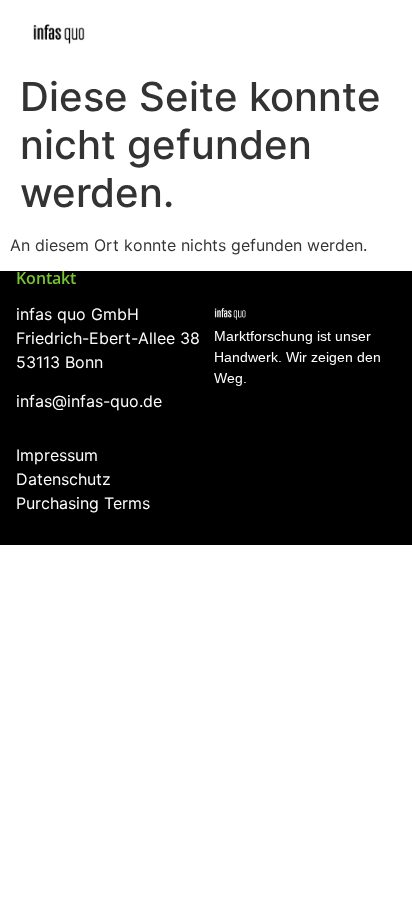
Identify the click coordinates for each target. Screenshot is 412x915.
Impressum (57, 455)
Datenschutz (63, 479)
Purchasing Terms (83, 503)
